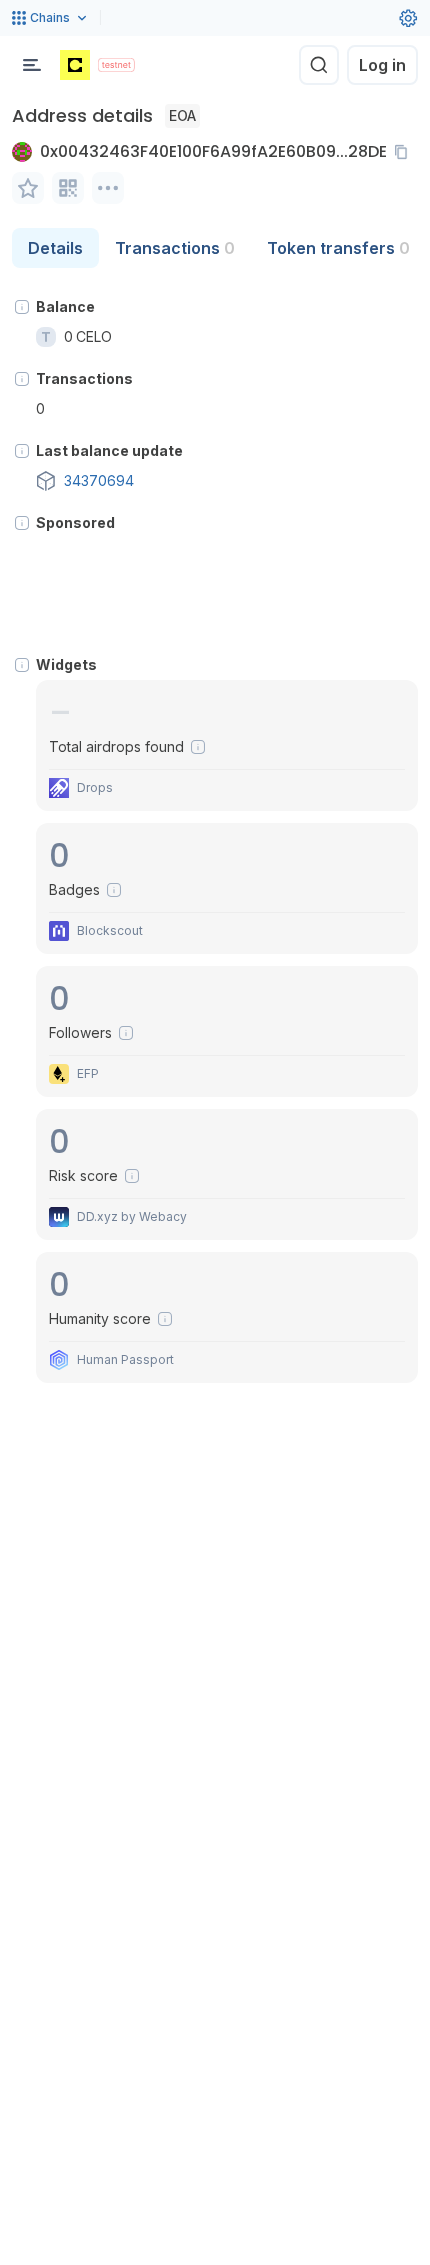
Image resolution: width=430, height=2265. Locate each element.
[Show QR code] (68, 188)
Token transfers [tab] (338, 248)
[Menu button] (32, 65)
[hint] (22, 307)
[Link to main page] (75, 65)
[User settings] (408, 18)
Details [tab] (55, 248)
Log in (382, 65)
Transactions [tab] (175, 248)
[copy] (405, 152)
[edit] (28, 188)
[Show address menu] (108, 188)
